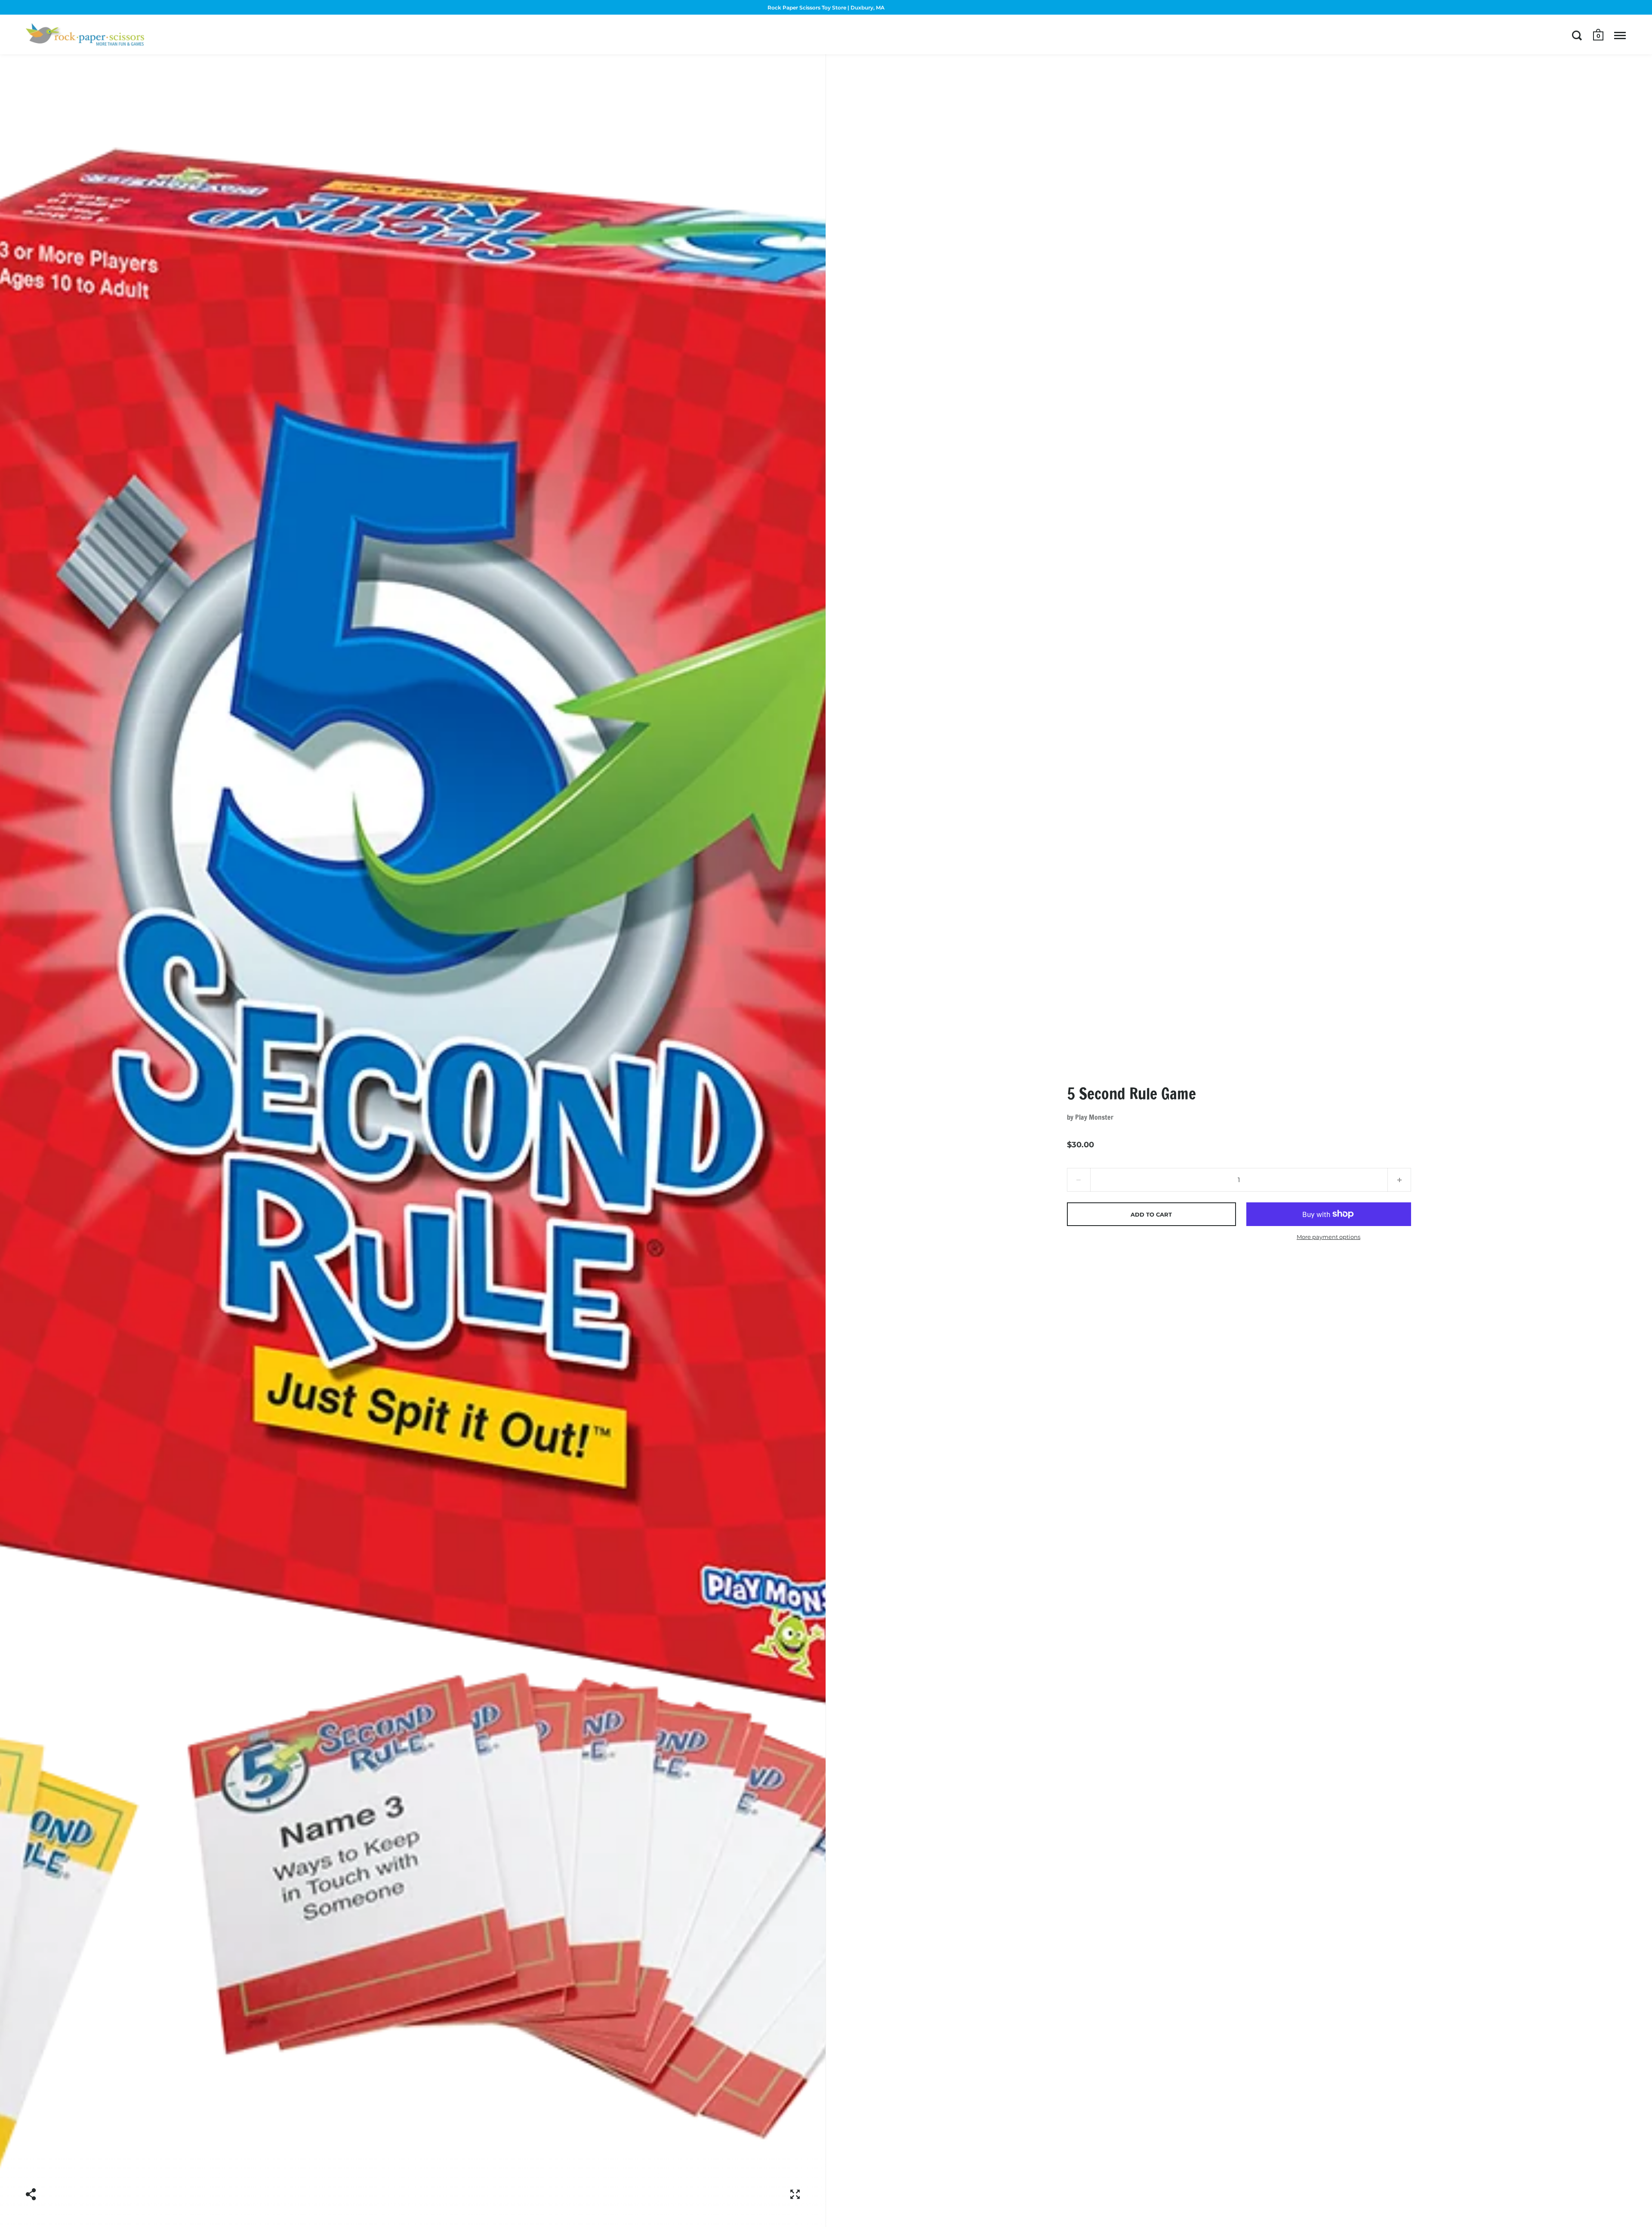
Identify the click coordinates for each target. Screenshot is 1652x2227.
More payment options (1328, 1237)
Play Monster (1094, 1117)
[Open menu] (1620, 35)
